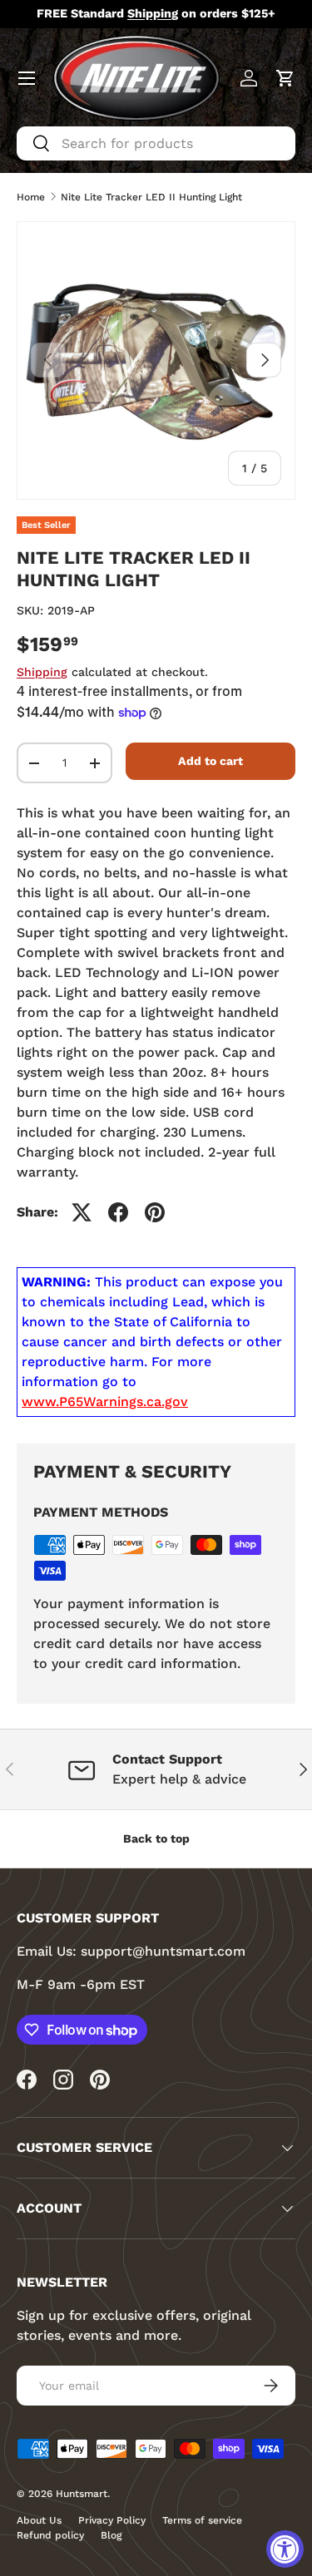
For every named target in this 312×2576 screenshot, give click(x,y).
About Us (39, 2520)
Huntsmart (82, 2494)
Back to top (156, 1838)
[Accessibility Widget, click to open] (285, 2549)
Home (31, 197)
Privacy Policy (112, 2520)
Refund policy (50, 2535)
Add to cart (210, 761)
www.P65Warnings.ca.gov (105, 1402)
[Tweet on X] (82, 1212)
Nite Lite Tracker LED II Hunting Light (151, 197)
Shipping (42, 672)
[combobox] (156, 143)
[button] (285, 78)
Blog (111, 2535)
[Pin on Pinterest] (155, 1212)
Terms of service (202, 2520)
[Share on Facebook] (118, 1212)
